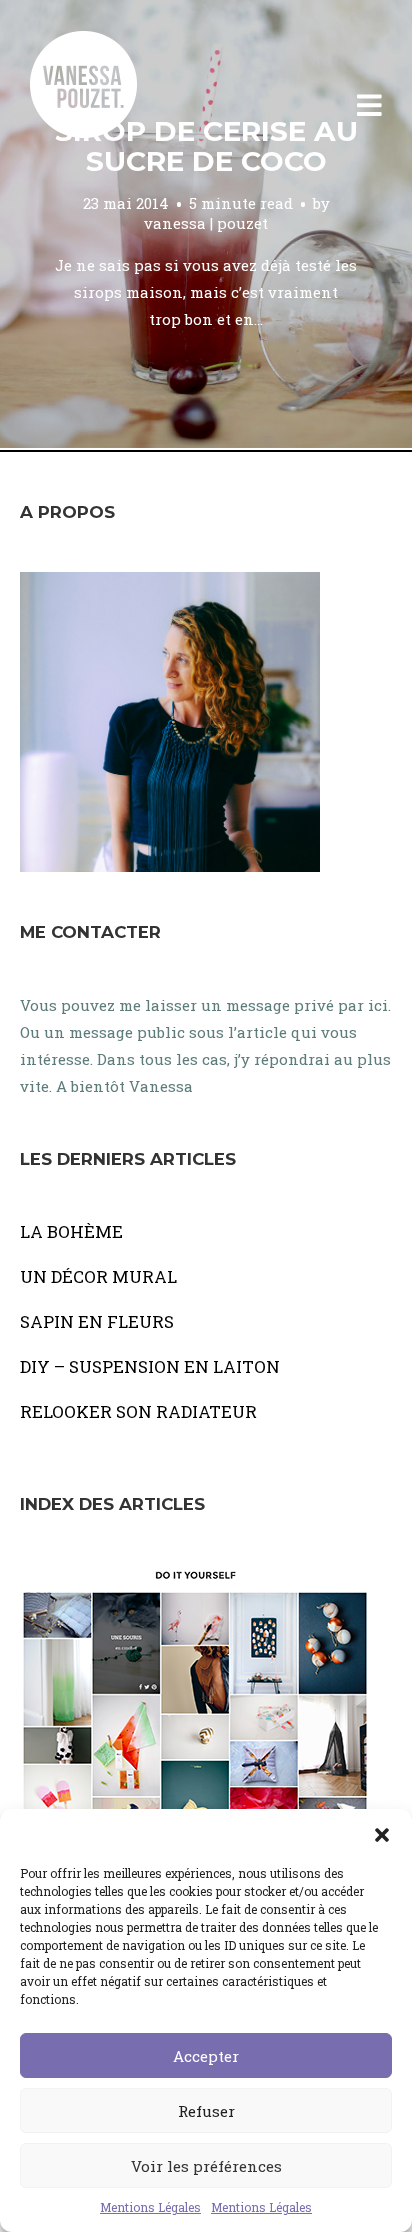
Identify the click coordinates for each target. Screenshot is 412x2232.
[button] (382, 1834)
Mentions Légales (150, 2207)
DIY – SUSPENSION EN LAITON (150, 1366)
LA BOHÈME (71, 1231)
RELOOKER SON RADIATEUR (138, 1411)
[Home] (105, 106)
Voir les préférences (206, 2166)
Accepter (206, 2056)
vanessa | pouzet (206, 223)
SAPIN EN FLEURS (97, 1321)
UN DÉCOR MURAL (98, 1276)
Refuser (206, 2111)
